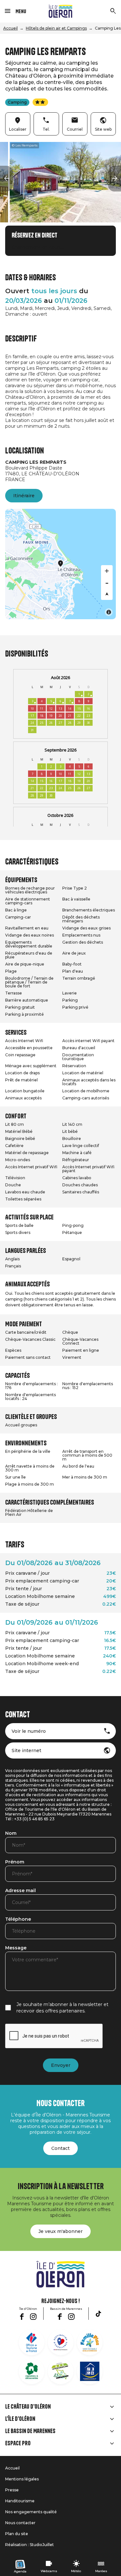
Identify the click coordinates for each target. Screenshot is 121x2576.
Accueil (10, 28)
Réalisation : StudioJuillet (30, 2545)
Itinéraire (24, 496)
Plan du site (17, 2534)
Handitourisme (20, 2501)
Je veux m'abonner (60, 2231)
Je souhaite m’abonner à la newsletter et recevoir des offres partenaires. (62, 2008)
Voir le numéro (29, 1731)
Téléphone (18, 1919)
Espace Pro (18, 2443)
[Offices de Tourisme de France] (32, 2342)
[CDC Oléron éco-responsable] (61, 2371)
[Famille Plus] (90, 2342)
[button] (6, 179)
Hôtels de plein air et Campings (56, 28)
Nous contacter (20, 2523)
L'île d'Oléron (20, 2419)
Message (16, 1948)
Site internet (26, 1750)
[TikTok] (98, 2314)
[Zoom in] (107, 571)
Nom (11, 1834)
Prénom (15, 1862)
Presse (12, 2490)
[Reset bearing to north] (107, 594)
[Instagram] (33, 2317)
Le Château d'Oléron (28, 2407)
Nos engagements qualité (31, 2512)
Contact (60, 2148)
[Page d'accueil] (60, 11)
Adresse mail (20, 1891)
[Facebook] (22, 2317)
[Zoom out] (107, 583)
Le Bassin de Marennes (30, 2431)
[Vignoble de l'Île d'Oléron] (32, 2371)
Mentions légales (22, 2479)
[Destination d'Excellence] (61, 2342)
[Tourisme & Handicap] (90, 2371)
